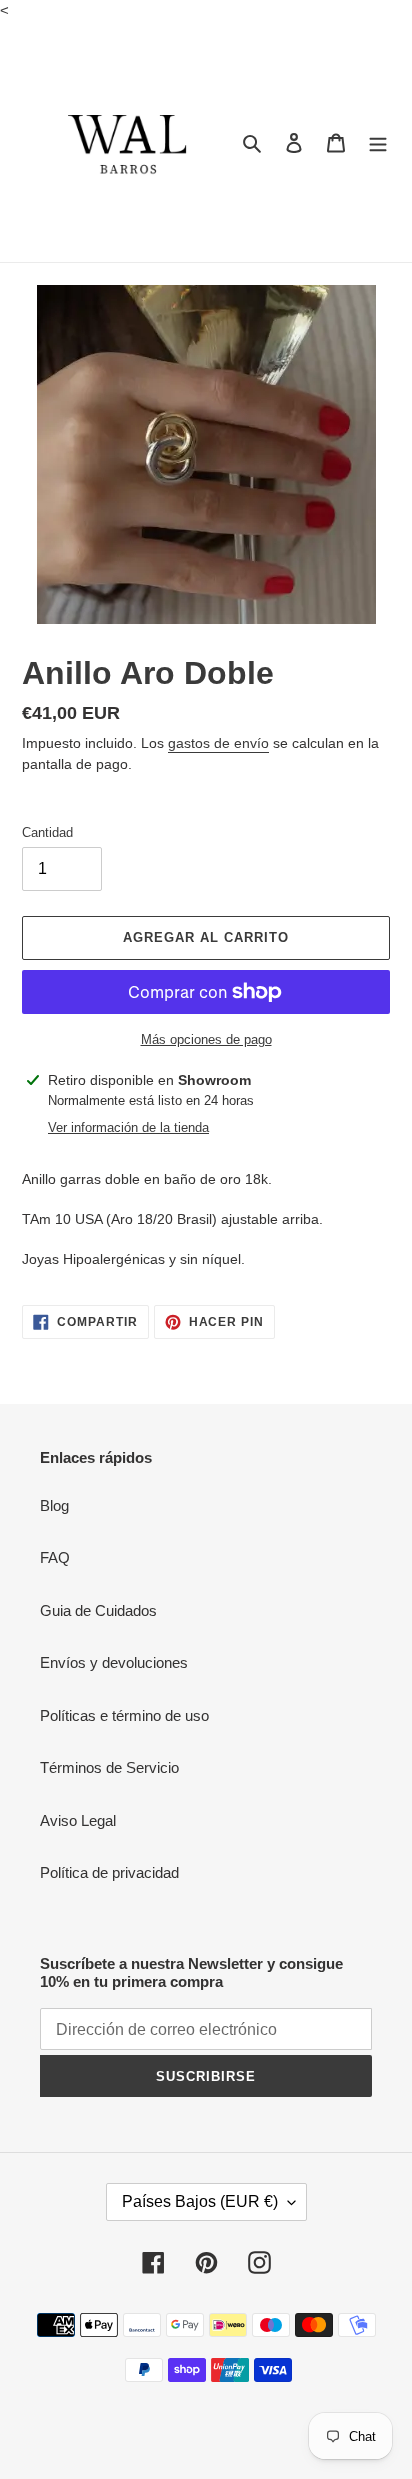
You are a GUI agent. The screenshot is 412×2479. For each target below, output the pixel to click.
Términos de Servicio (109, 1767)
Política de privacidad (109, 1872)
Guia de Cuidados (98, 1610)
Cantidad (47, 832)
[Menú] (378, 142)
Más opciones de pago (206, 1039)
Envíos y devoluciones (114, 1662)
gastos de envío (218, 743)
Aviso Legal (78, 1820)
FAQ (55, 1557)
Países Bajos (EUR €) (200, 2201)
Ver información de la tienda (128, 1127)
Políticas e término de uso (124, 1715)
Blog (54, 1505)
